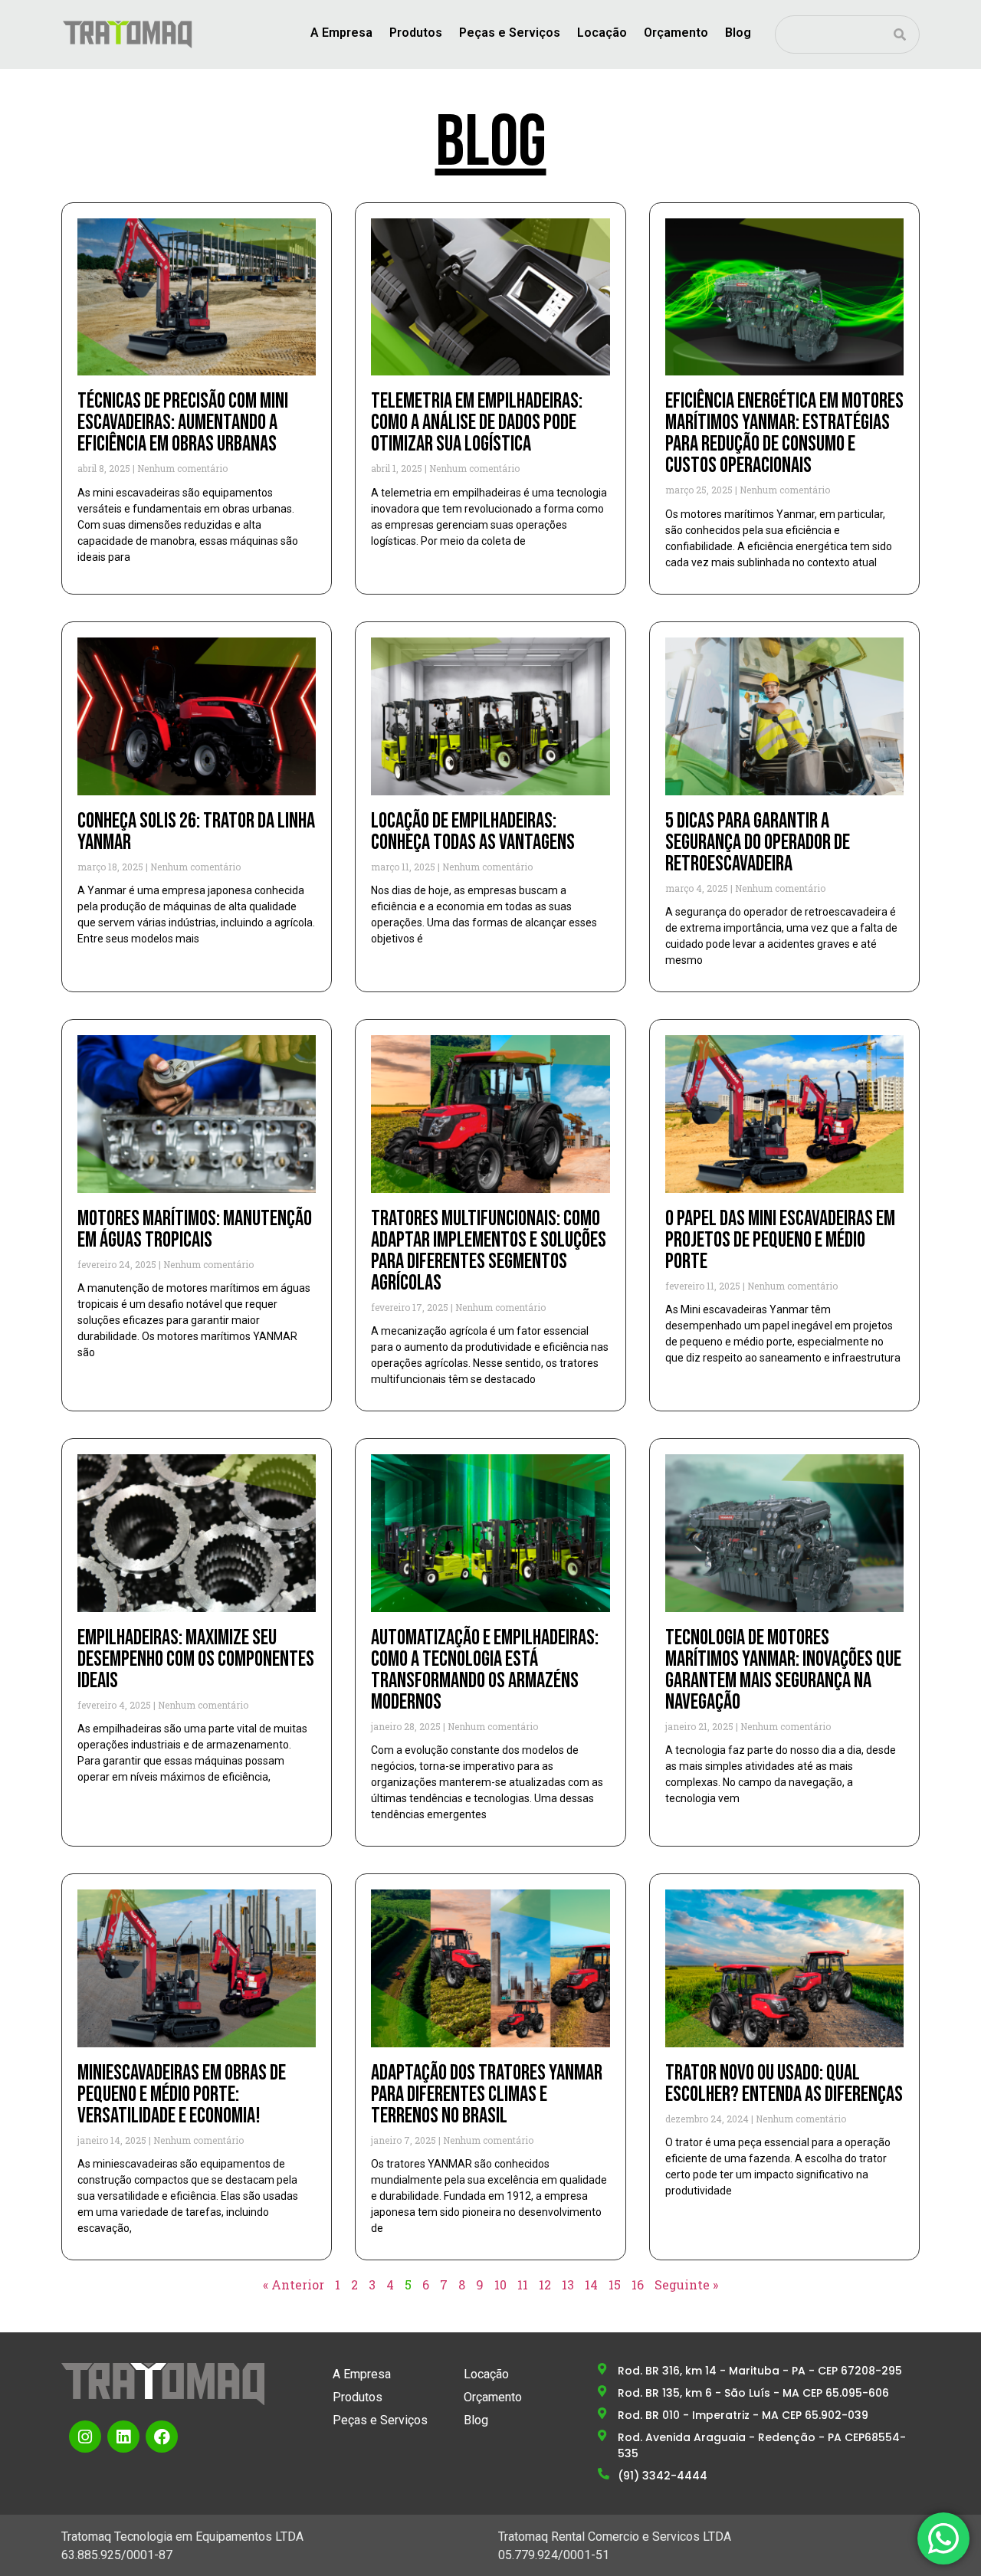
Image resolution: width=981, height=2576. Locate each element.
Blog (738, 33)
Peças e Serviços (510, 33)
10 (500, 2284)
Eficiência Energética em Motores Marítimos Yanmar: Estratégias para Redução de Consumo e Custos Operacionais (784, 433)
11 (523, 2284)
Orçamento (676, 33)
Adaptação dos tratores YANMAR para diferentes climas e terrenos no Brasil (487, 2094)
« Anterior (294, 2284)
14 (591, 2284)
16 (638, 2284)
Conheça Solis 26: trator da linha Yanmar (196, 832)
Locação (602, 33)
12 (545, 2284)
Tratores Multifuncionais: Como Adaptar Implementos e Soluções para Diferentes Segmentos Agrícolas (489, 1251)
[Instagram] (85, 2437)
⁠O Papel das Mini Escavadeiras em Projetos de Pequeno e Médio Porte (780, 1240)
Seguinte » (686, 2284)
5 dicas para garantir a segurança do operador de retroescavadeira (758, 842)
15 (615, 2284)
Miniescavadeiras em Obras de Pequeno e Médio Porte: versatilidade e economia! (182, 2094)
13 (568, 2284)
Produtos (416, 33)
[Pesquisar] (900, 34)
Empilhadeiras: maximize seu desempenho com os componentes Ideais (196, 1659)
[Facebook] (162, 2437)
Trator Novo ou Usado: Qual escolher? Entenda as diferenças (784, 2084)
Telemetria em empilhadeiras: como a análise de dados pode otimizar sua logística (477, 423)
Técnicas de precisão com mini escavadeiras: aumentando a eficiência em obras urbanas (183, 423)
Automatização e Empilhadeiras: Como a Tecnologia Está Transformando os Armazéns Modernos (485, 1670)
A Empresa (341, 33)
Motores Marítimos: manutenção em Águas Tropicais (195, 1229)
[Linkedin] (123, 2437)
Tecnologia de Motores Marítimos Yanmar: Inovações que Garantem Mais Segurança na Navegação (783, 1670)
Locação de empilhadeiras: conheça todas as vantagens (473, 832)
